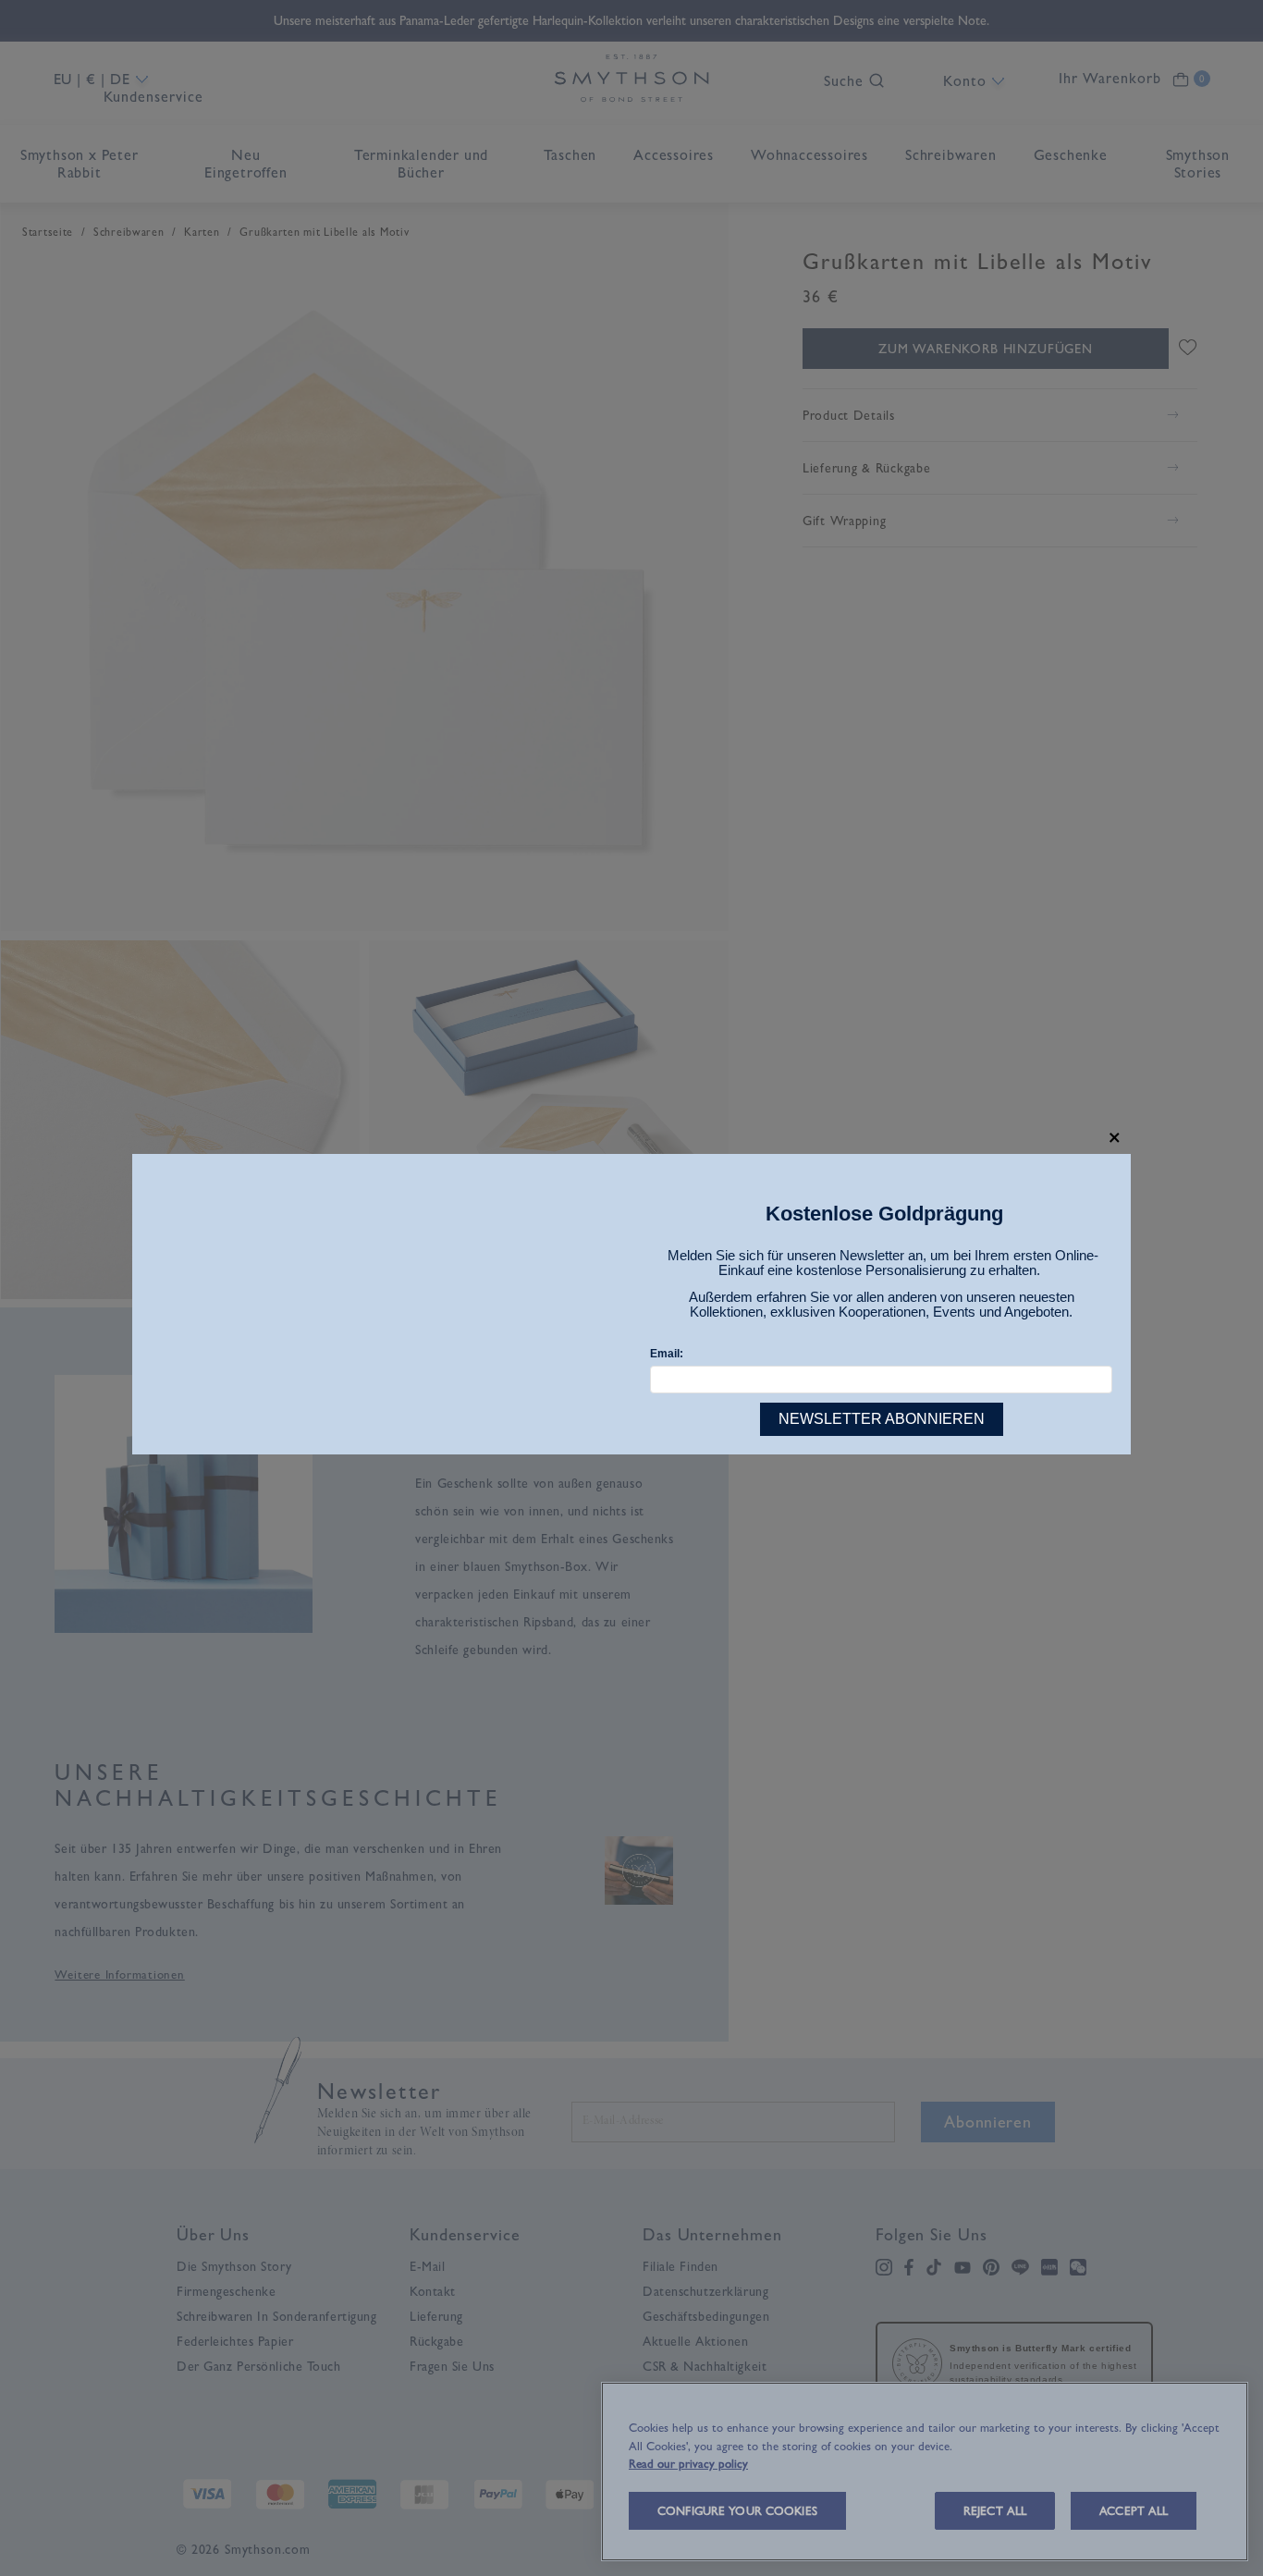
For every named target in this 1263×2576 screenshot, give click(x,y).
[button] (1115, 1138)
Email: (667, 1354)
